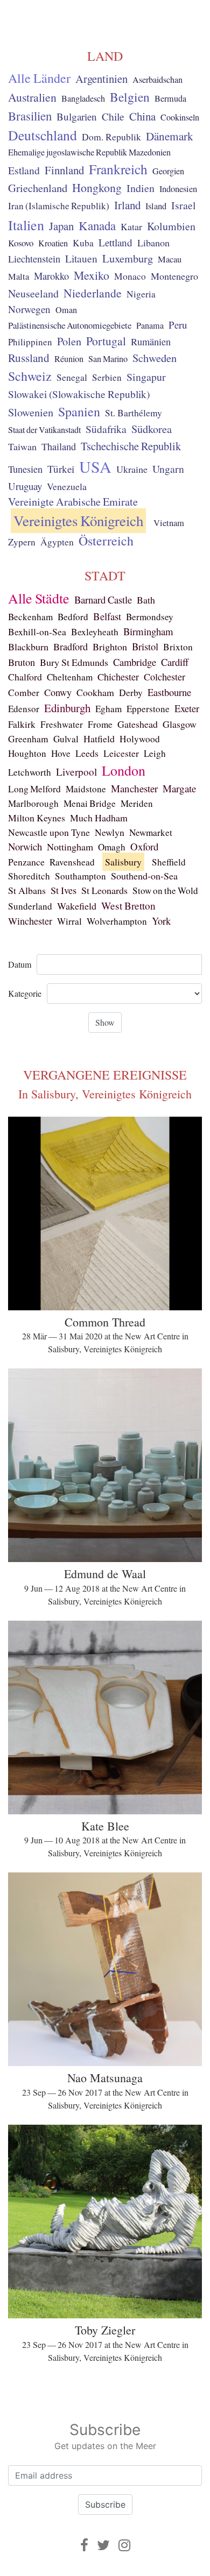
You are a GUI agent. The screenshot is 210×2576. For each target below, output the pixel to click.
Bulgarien (77, 116)
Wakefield (77, 906)
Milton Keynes (37, 818)
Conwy (58, 692)
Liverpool (76, 772)
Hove (61, 753)
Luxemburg (128, 258)
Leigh (155, 753)
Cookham (95, 692)
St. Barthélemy (134, 413)
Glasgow (180, 724)
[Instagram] (124, 2545)
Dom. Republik (111, 137)
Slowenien (31, 412)
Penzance (26, 862)
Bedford (73, 617)
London (124, 770)
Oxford (144, 846)
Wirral (69, 921)
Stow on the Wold (165, 890)
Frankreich (118, 169)
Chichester (118, 677)
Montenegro (174, 276)
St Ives (64, 890)
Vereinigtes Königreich (78, 521)
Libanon (153, 243)
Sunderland (30, 906)
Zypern (22, 542)
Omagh (112, 847)
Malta (19, 276)
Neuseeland (33, 293)
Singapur (146, 377)
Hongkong (97, 187)
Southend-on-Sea (144, 876)
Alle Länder (39, 78)
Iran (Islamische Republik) (59, 206)
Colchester (164, 677)
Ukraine (132, 469)
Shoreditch (29, 876)
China (142, 116)
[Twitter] (103, 2545)
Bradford (71, 647)
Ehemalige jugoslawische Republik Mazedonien (89, 152)
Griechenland (38, 188)
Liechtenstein (34, 259)
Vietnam (169, 523)
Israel (183, 205)
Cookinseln (180, 117)
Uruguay (25, 486)
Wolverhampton (117, 921)
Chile (113, 116)
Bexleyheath (95, 632)
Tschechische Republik (131, 446)
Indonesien (178, 189)
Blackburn (28, 647)
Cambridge (135, 662)
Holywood (140, 739)
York (161, 921)
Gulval (66, 739)
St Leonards (104, 890)
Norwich (25, 846)
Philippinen (30, 342)
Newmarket (151, 832)
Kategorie (25, 993)
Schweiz (30, 376)
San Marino (108, 359)
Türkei (61, 469)
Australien (32, 97)
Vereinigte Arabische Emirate (73, 502)
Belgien (130, 97)
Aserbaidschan (157, 80)
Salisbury (123, 862)
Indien (141, 188)
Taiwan (22, 446)
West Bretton (128, 906)
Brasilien (30, 116)
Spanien (79, 411)
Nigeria (141, 294)
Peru (178, 325)
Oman (66, 310)
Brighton (110, 647)
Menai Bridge (90, 803)
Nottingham (70, 847)
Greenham (28, 739)
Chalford (25, 677)
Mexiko (92, 275)
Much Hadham (99, 818)
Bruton (22, 662)
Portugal (106, 341)
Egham (108, 709)
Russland (29, 358)
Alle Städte (39, 598)
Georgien (168, 171)
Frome (100, 724)
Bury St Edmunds (74, 662)
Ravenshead (72, 862)
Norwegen (29, 309)
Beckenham (30, 617)
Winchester (30, 921)
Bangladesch (83, 98)
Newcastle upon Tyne (49, 832)
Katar (131, 226)
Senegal (72, 377)
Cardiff (175, 662)
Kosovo (21, 243)
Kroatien (53, 243)
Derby (131, 693)
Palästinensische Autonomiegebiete (70, 325)
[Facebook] (84, 2545)
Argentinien (101, 79)
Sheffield (169, 862)
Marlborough (33, 803)
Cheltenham (70, 677)
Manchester (134, 788)
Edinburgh (67, 708)
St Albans (27, 890)
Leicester (121, 753)
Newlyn (110, 832)
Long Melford (34, 789)
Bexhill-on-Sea (37, 632)
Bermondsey (150, 617)
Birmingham (148, 631)
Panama (150, 325)
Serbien (107, 377)
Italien (26, 225)
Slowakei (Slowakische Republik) (79, 394)
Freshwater (62, 724)
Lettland (115, 242)
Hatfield (99, 739)
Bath (146, 600)
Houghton (27, 753)
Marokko (51, 276)
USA (95, 466)
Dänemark (170, 136)
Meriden (137, 803)
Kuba (83, 243)
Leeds (87, 753)
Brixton (178, 647)
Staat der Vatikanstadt (44, 430)
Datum (20, 964)
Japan (61, 226)
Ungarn (168, 469)
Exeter (187, 708)
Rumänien (151, 342)
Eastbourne (169, 692)
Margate (179, 788)
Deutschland (43, 135)
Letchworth (30, 772)
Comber (24, 693)
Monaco (130, 276)
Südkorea (152, 429)
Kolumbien (171, 226)
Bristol (145, 646)
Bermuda (170, 98)
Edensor (24, 709)
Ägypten (57, 542)
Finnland (64, 170)
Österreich (106, 541)
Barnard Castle (103, 599)
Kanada (97, 225)
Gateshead (138, 724)
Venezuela (67, 486)
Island (156, 206)
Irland (127, 205)
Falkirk (22, 724)
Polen (69, 341)
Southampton (80, 876)
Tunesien (25, 469)
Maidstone (86, 789)
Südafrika (106, 429)
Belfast (107, 616)
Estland (24, 170)
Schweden (155, 358)
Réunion (69, 359)
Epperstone (148, 709)
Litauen (81, 258)
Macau (170, 259)
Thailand (59, 446)
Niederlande (93, 293)
